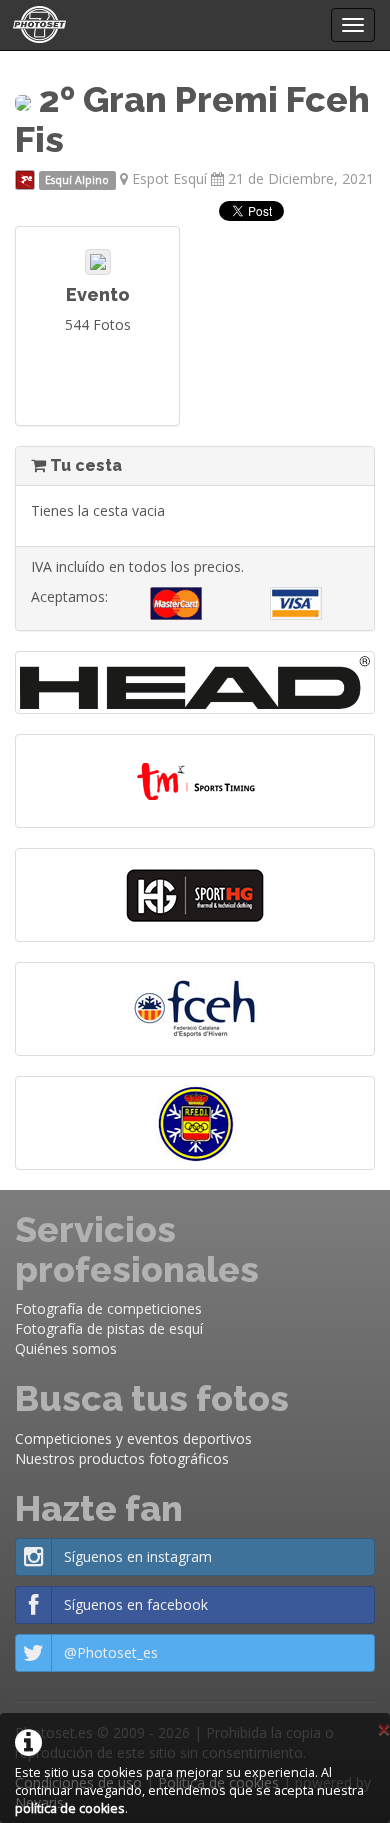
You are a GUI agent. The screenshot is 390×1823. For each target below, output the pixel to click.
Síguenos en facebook (136, 1604)
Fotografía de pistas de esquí (109, 1328)
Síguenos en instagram (138, 1556)
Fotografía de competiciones (108, 1308)
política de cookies (70, 1808)
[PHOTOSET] (37, 25)
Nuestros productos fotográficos (122, 1458)
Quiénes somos (66, 1348)
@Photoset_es (111, 1652)
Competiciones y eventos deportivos (133, 1438)
